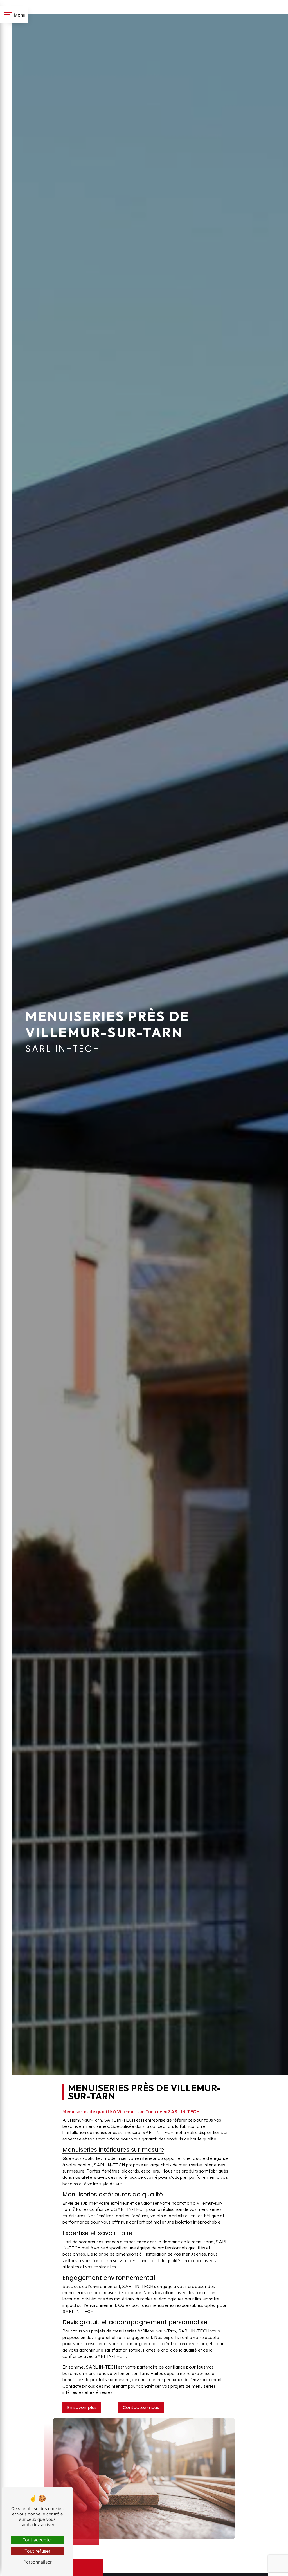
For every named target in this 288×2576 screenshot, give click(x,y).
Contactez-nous (141, 2408)
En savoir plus (82, 2408)
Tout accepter (37, 2540)
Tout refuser (37, 2551)
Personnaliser (38, 2562)
